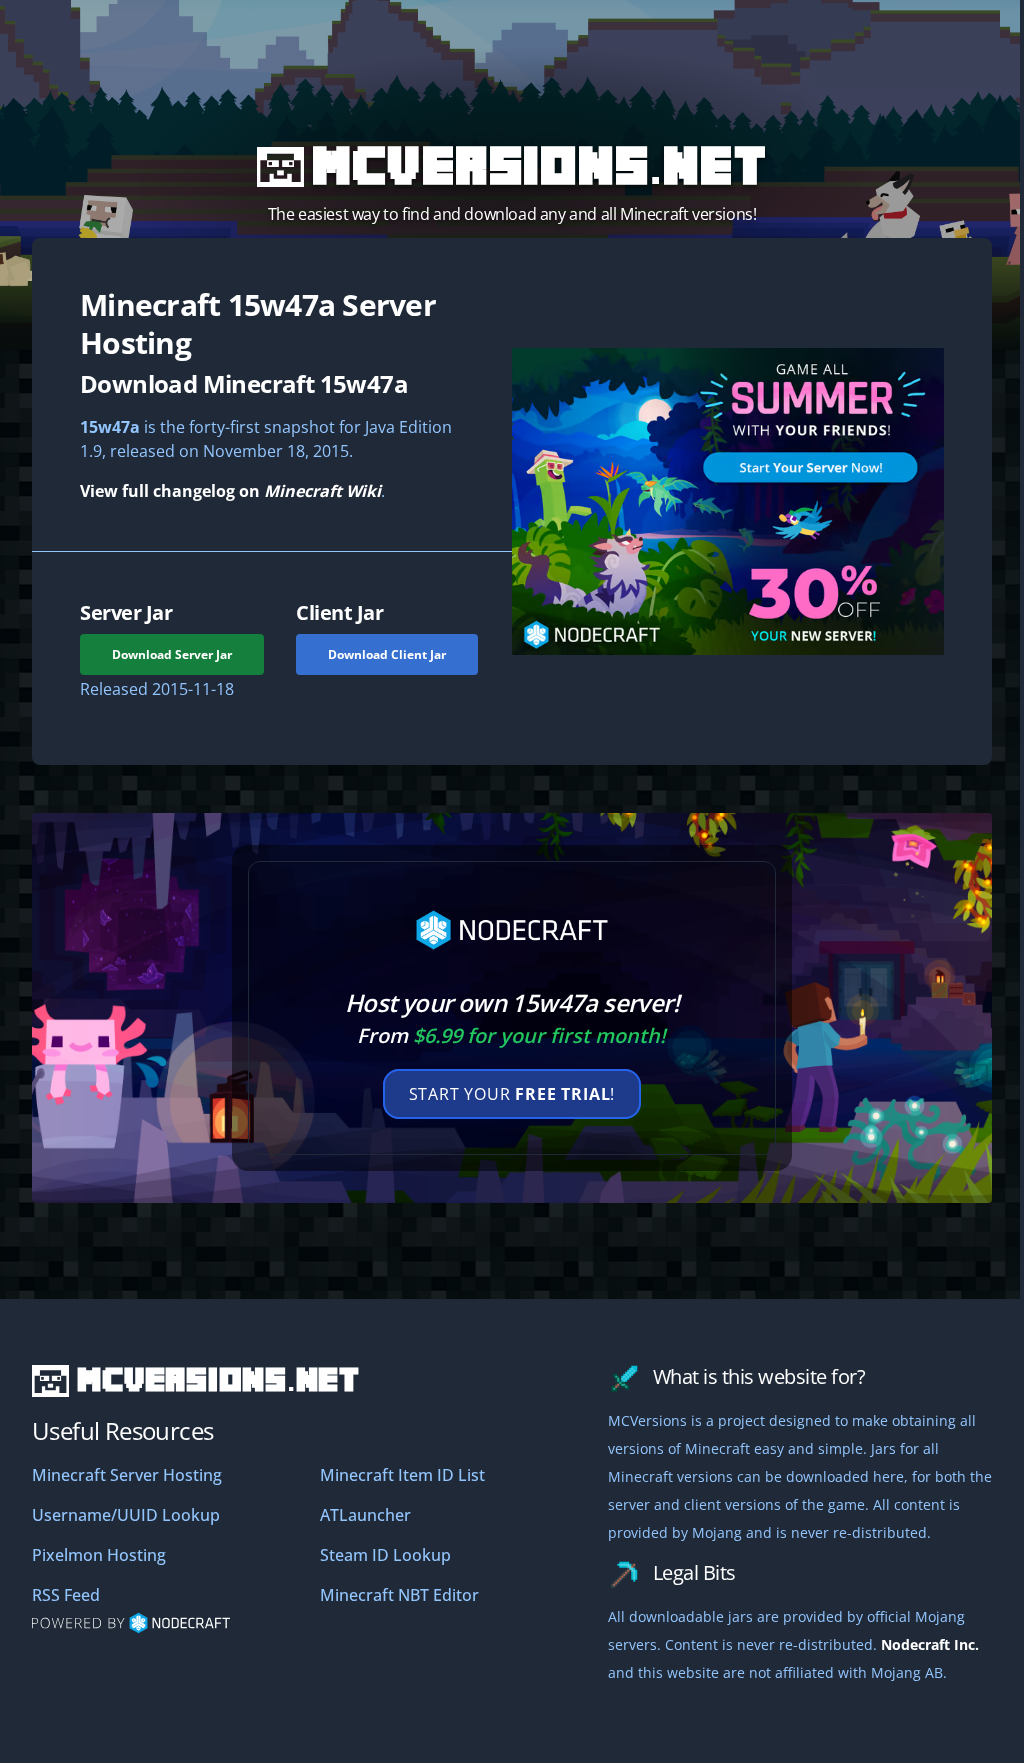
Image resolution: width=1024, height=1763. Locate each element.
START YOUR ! (512, 1094)
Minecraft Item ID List (402, 1475)
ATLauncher (365, 1515)
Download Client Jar (387, 654)
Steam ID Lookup (385, 1555)
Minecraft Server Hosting (127, 1475)
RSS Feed (66, 1595)
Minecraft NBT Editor (399, 1595)
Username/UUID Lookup (126, 1515)
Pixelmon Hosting (99, 1555)
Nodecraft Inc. (930, 1644)
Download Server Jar (172, 654)
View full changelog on (230, 491)
